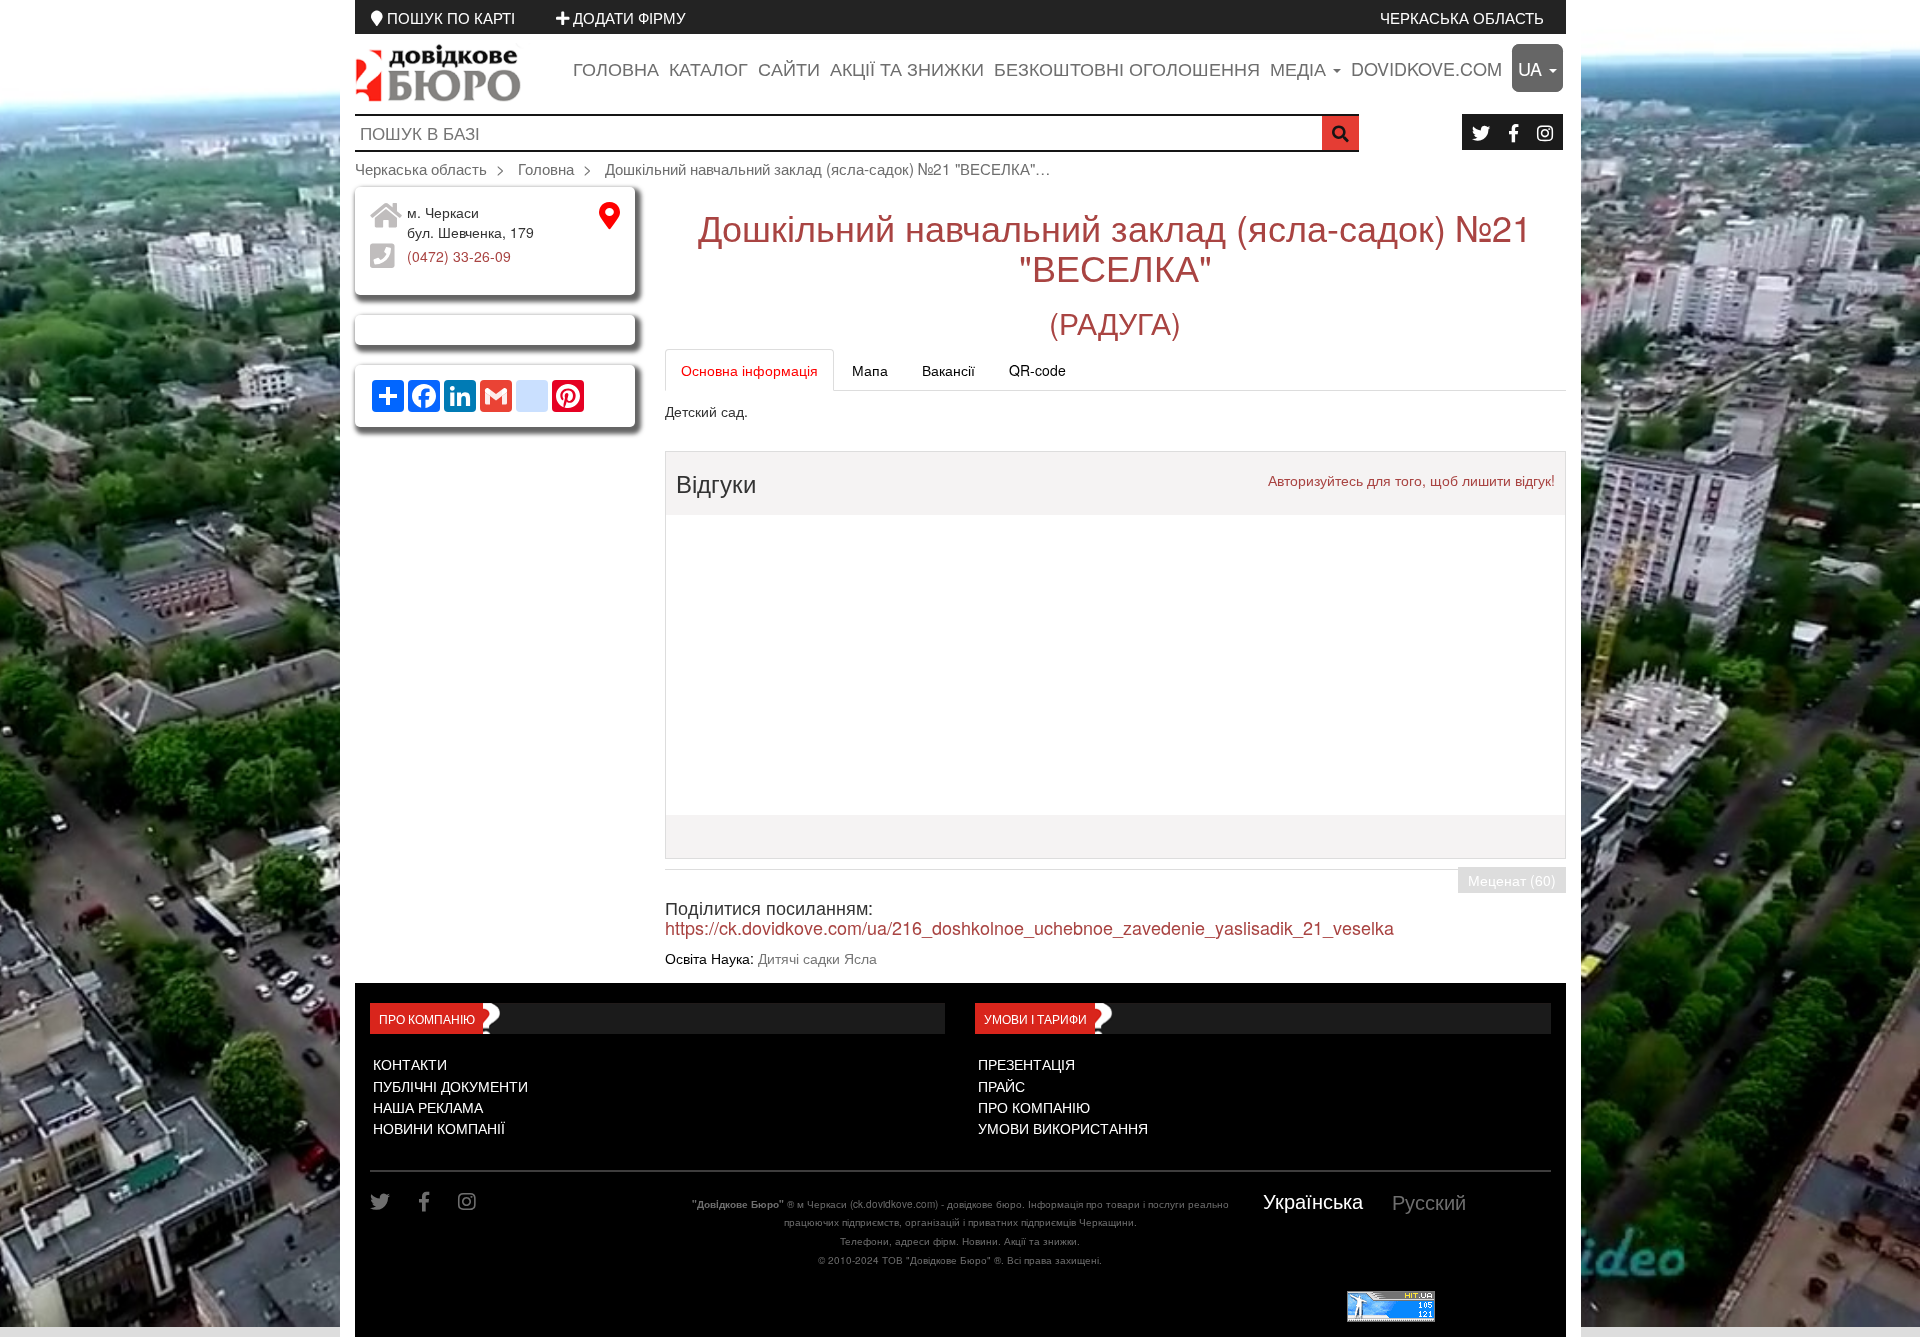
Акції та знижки (907, 68)
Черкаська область (1462, 17)
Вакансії (948, 370)
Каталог (708, 68)
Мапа (870, 370)
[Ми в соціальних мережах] (1481, 132)
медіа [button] (1300, 68)
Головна (616, 68)
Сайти (789, 68)
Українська (1313, 1200)
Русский (1429, 1201)
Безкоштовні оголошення (1127, 68)
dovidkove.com (1426, 68)
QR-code (1037, 370)
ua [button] (1532, 68)
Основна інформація (749, 370)
